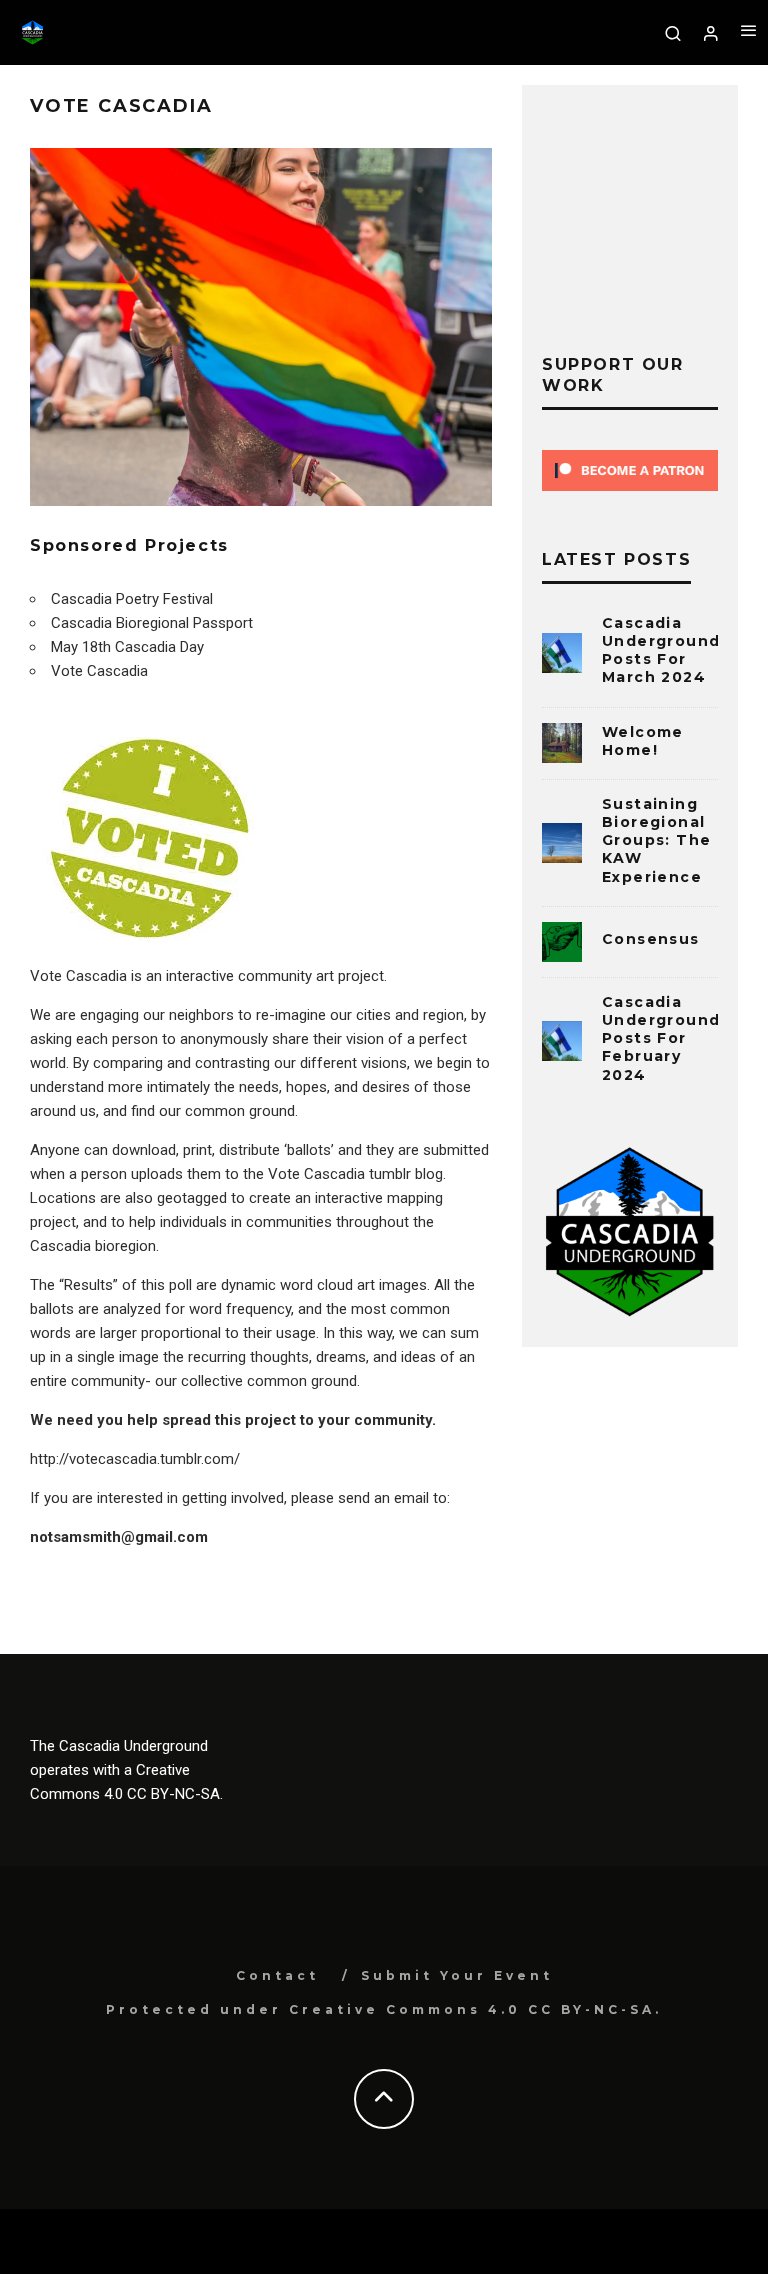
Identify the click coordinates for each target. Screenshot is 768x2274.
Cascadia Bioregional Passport (152, 623)
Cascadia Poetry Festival (132, 599)
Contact (277, 1975)
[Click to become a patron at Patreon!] (630, 496)
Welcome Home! (643, 741)
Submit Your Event (457, 1975)
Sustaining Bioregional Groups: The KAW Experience (656, 840)
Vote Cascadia (99, 671)
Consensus (651, 939)
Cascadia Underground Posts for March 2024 (661, 650)
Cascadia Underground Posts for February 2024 (661, 1038)
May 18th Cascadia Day (127, 647)
